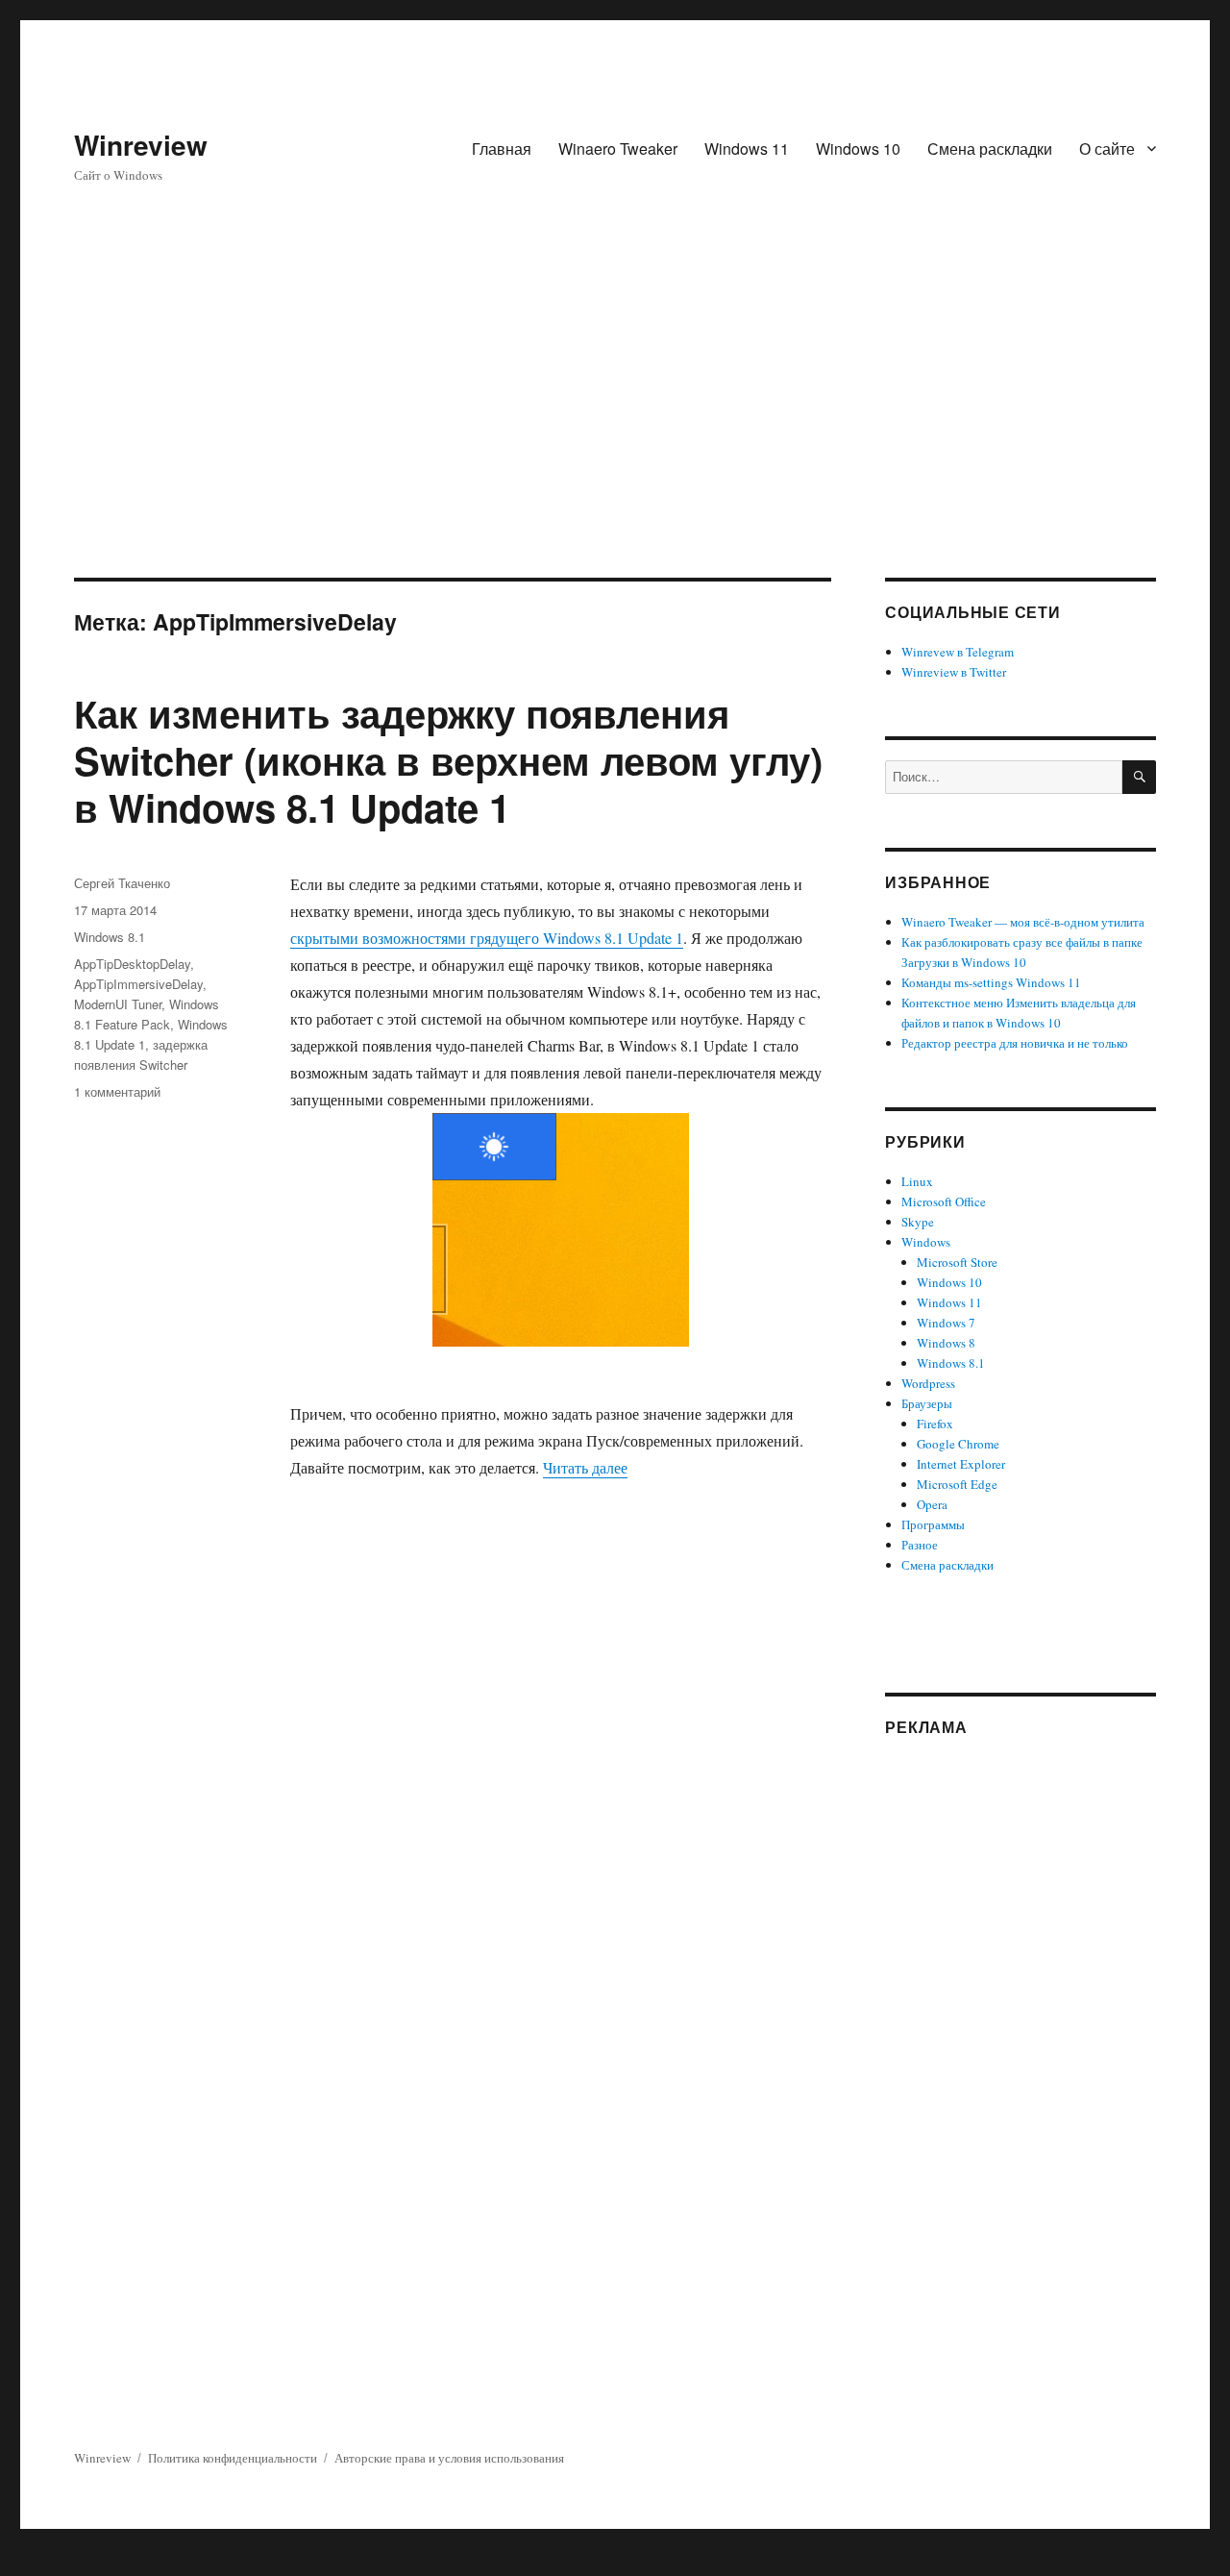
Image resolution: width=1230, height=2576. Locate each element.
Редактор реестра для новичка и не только (1015, 1043)
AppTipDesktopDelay (132, 964)
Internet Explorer (961, 1464)
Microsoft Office (944, 1201)
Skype (918, 1222)
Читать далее (585, 1467)
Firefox (935, 1424)
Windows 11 (747, 149)
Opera (932, 1504)
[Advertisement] (615, 435)
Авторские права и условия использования (449, 2458)
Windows (926, 1242)
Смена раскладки (990, 149)
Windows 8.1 (110, 937)
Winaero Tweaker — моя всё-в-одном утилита (1023, 922)
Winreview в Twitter (954, 672)
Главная (502, 149)
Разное (920, 1545)
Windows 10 (858, 149)
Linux (917, 1181)
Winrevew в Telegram (958, 652)
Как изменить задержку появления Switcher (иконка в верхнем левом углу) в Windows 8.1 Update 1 (448, 760)
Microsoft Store (957, 1262)
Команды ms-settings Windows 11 (991, 982)
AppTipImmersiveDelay (138, 984)
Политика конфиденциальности (233, 2458)
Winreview (141, 145)
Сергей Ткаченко (122, 883)
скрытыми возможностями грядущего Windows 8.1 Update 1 (487, 938)
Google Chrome (958, 1444)
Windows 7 (946, 1323)
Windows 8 (946, 1343)
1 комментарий (117, 1091)
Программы (933, 1524)
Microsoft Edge (957, 1484)
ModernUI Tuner (118, 1004)
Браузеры (927, 1403)
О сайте (1107, 149)
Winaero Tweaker (618, 149)
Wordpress (928, 1383)
